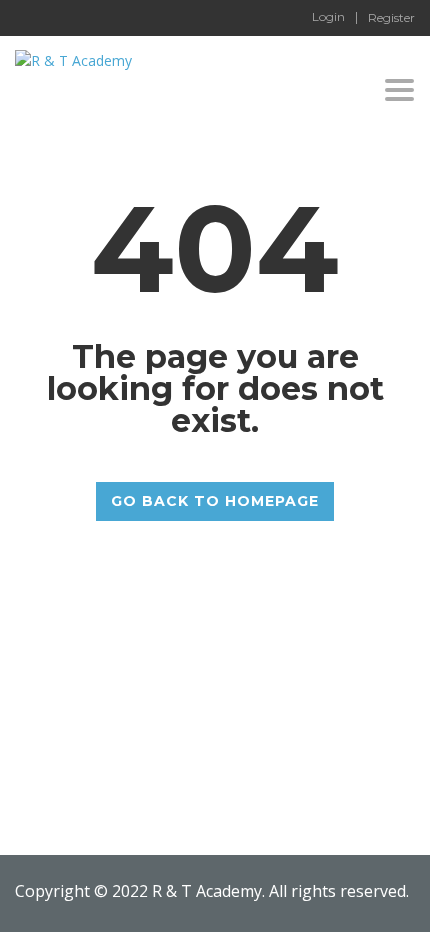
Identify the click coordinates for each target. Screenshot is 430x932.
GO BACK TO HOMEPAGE (215, 501)
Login (328, 17)
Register (391, 18)
